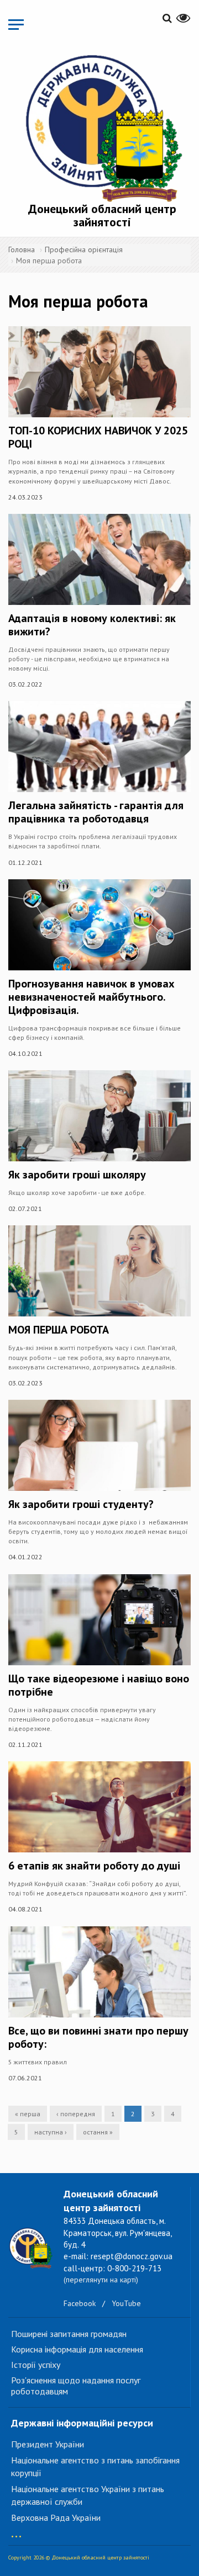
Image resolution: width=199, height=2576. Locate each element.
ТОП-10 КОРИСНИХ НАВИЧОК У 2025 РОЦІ (98, 437)
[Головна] (102, 126)
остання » (98, 2132)
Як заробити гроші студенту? (81, 1504)
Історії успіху (36, 2365)
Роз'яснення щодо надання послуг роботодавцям (76, 2386)
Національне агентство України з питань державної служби (88, 2495)
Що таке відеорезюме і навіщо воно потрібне (99, 1685)
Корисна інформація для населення (77, 2349)
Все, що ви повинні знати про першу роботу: (98, 2037)
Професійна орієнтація (84, 249)
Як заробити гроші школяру (77, 1175)
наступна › (51, 2132)
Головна (22, 249)
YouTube (126, 2303)
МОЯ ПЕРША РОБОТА (59, 1330)
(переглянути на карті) (101, 2280)
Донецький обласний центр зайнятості (102, 215)
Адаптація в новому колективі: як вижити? (92, 625)
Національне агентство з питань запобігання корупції (95, 2466)
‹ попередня (76, 2114)
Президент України (48, 2444)
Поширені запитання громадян (69, 2334)
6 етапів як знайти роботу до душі (94, 1866)
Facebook (80, 2303)
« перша (28, 2114)
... (16, 2531)
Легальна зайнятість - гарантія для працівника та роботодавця (96, 812)
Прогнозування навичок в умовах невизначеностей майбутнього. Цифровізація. (91, 997)
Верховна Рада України (56, 2517)
